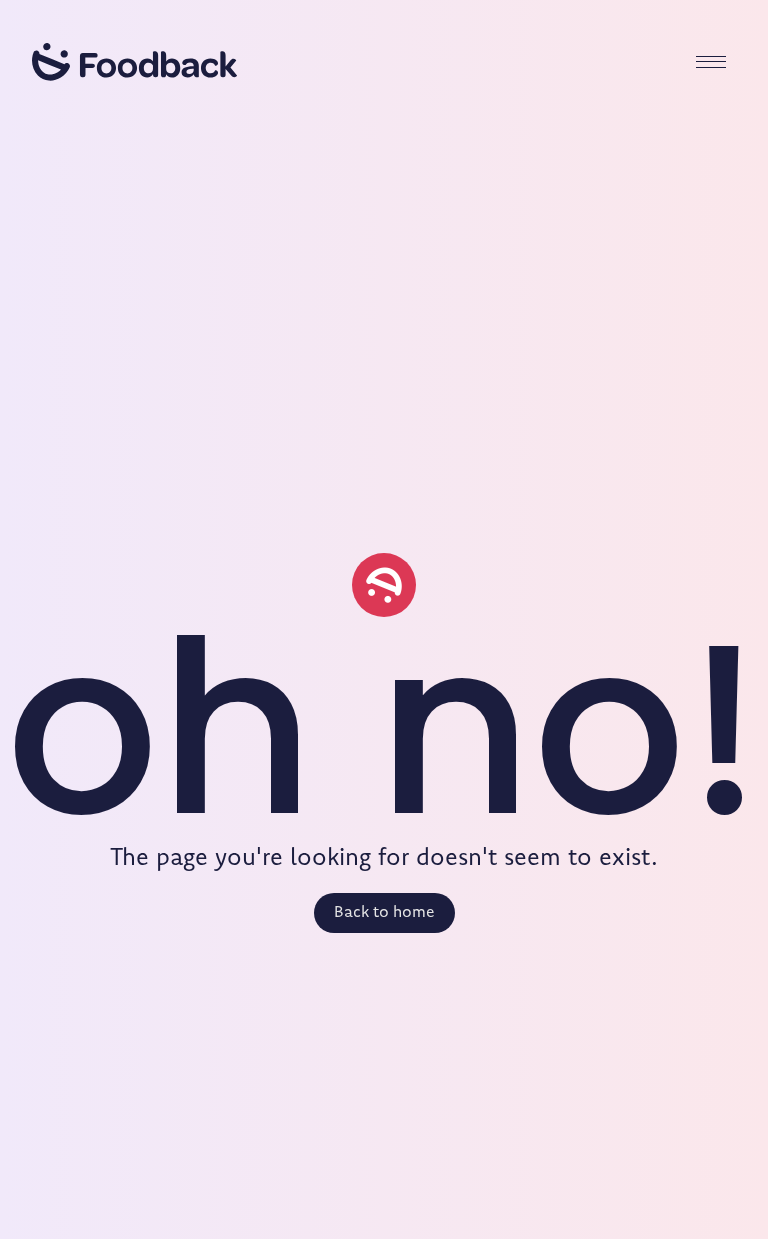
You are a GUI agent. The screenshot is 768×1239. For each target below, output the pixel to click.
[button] (711, 62)
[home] (135, 62)
